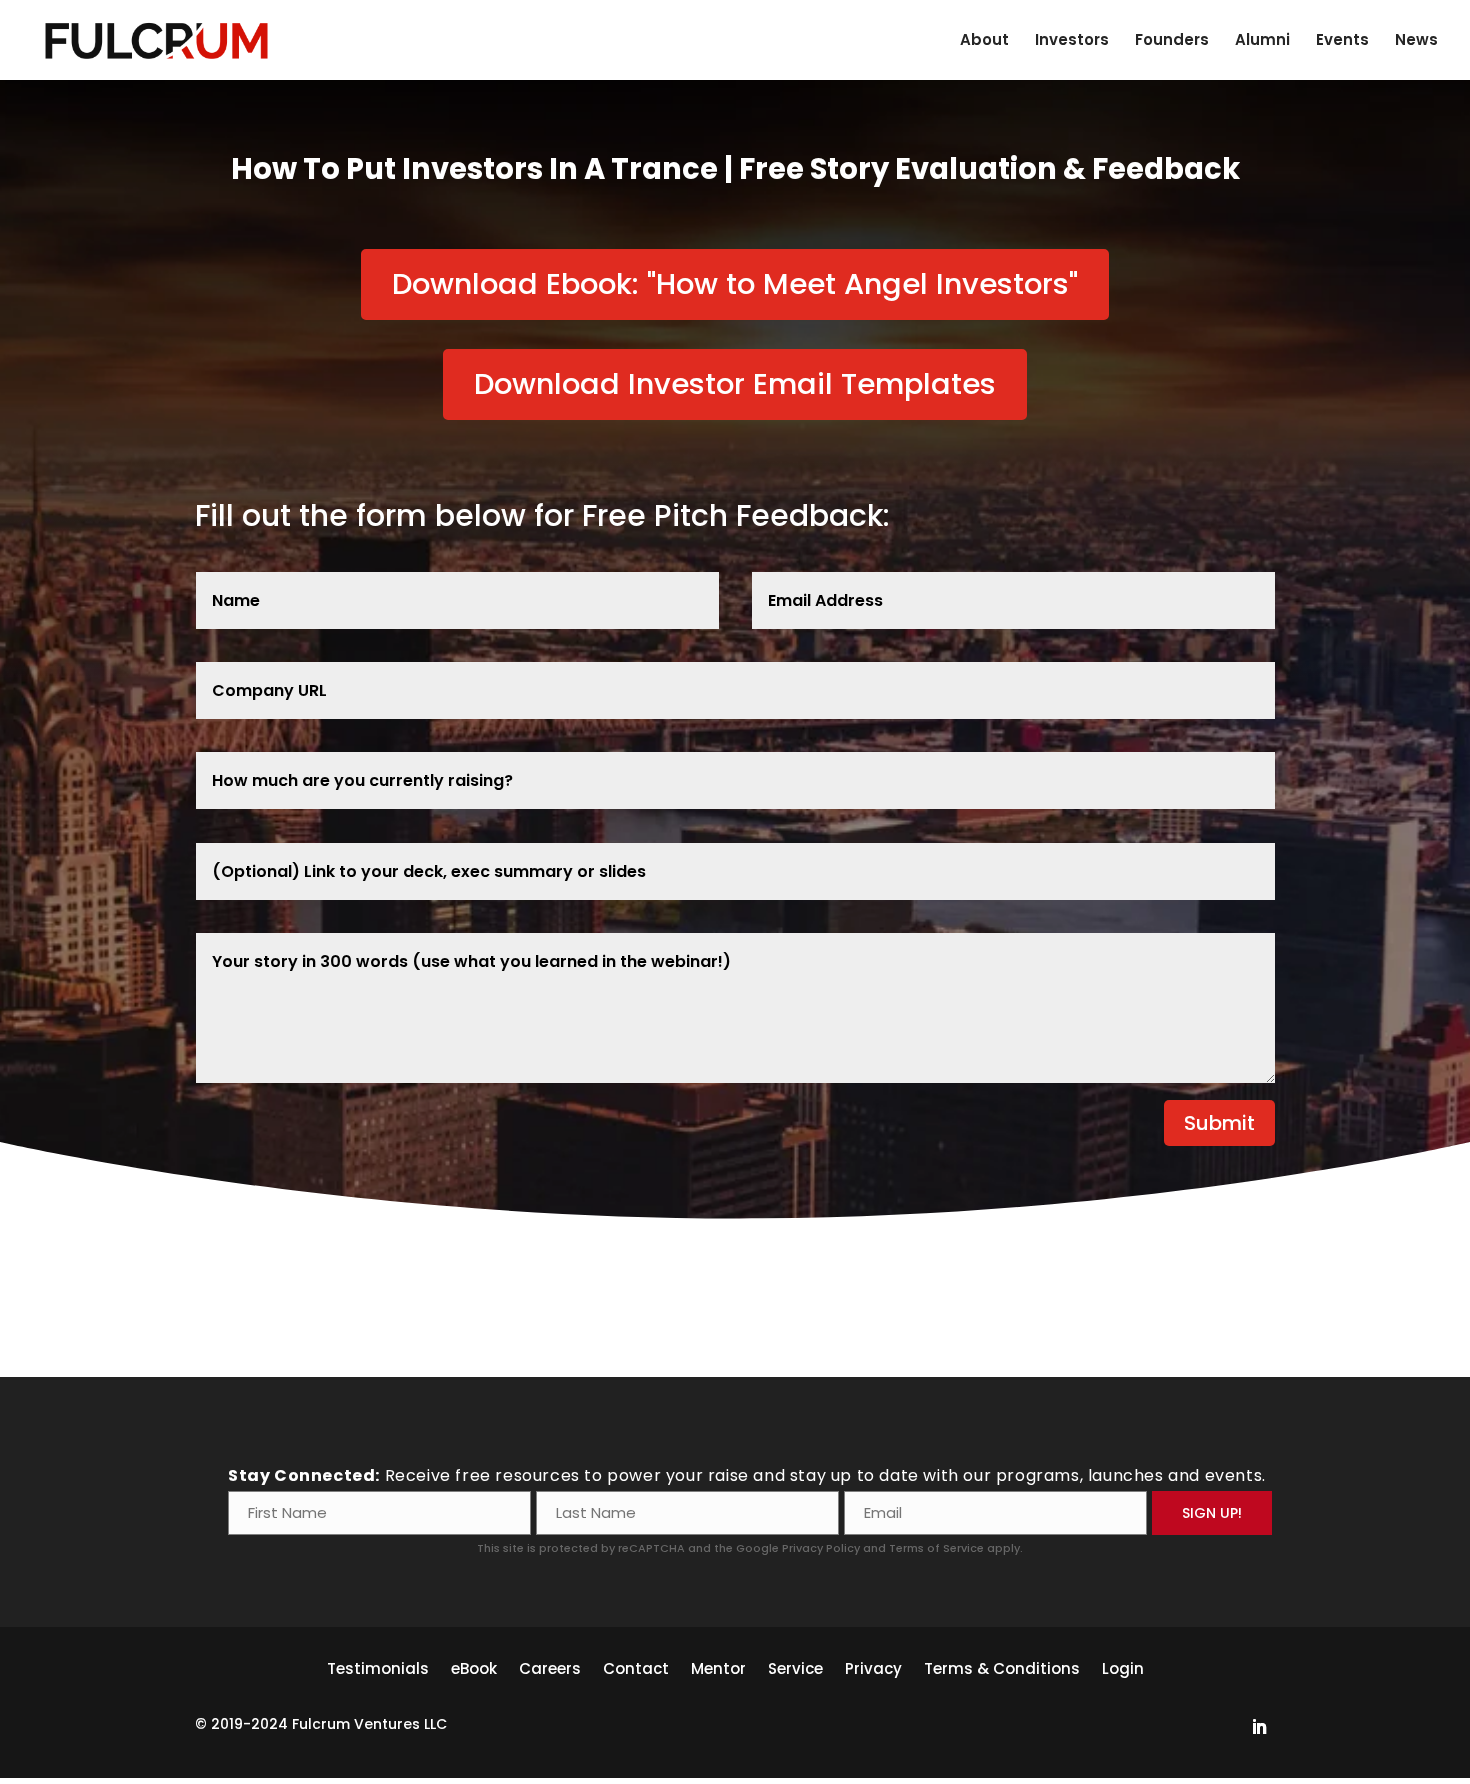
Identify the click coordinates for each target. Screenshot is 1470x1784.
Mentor (718, 1667)
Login (1123, 1667)
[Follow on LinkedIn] (1259, 1727)
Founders (1172, 41)
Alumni (1262, 41)
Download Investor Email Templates (735, 384)
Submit (1219, 1123)
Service (795, 1667)
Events (1342, 41)
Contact (636, 1667)
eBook (474, 1667)
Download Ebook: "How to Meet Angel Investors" (735, 284)
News (1416, 41)
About (984, 41)
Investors (1072, 41)
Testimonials (378, 1667)
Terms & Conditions (1002, 1667)
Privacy (873, 1667)
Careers (550, 1667)
